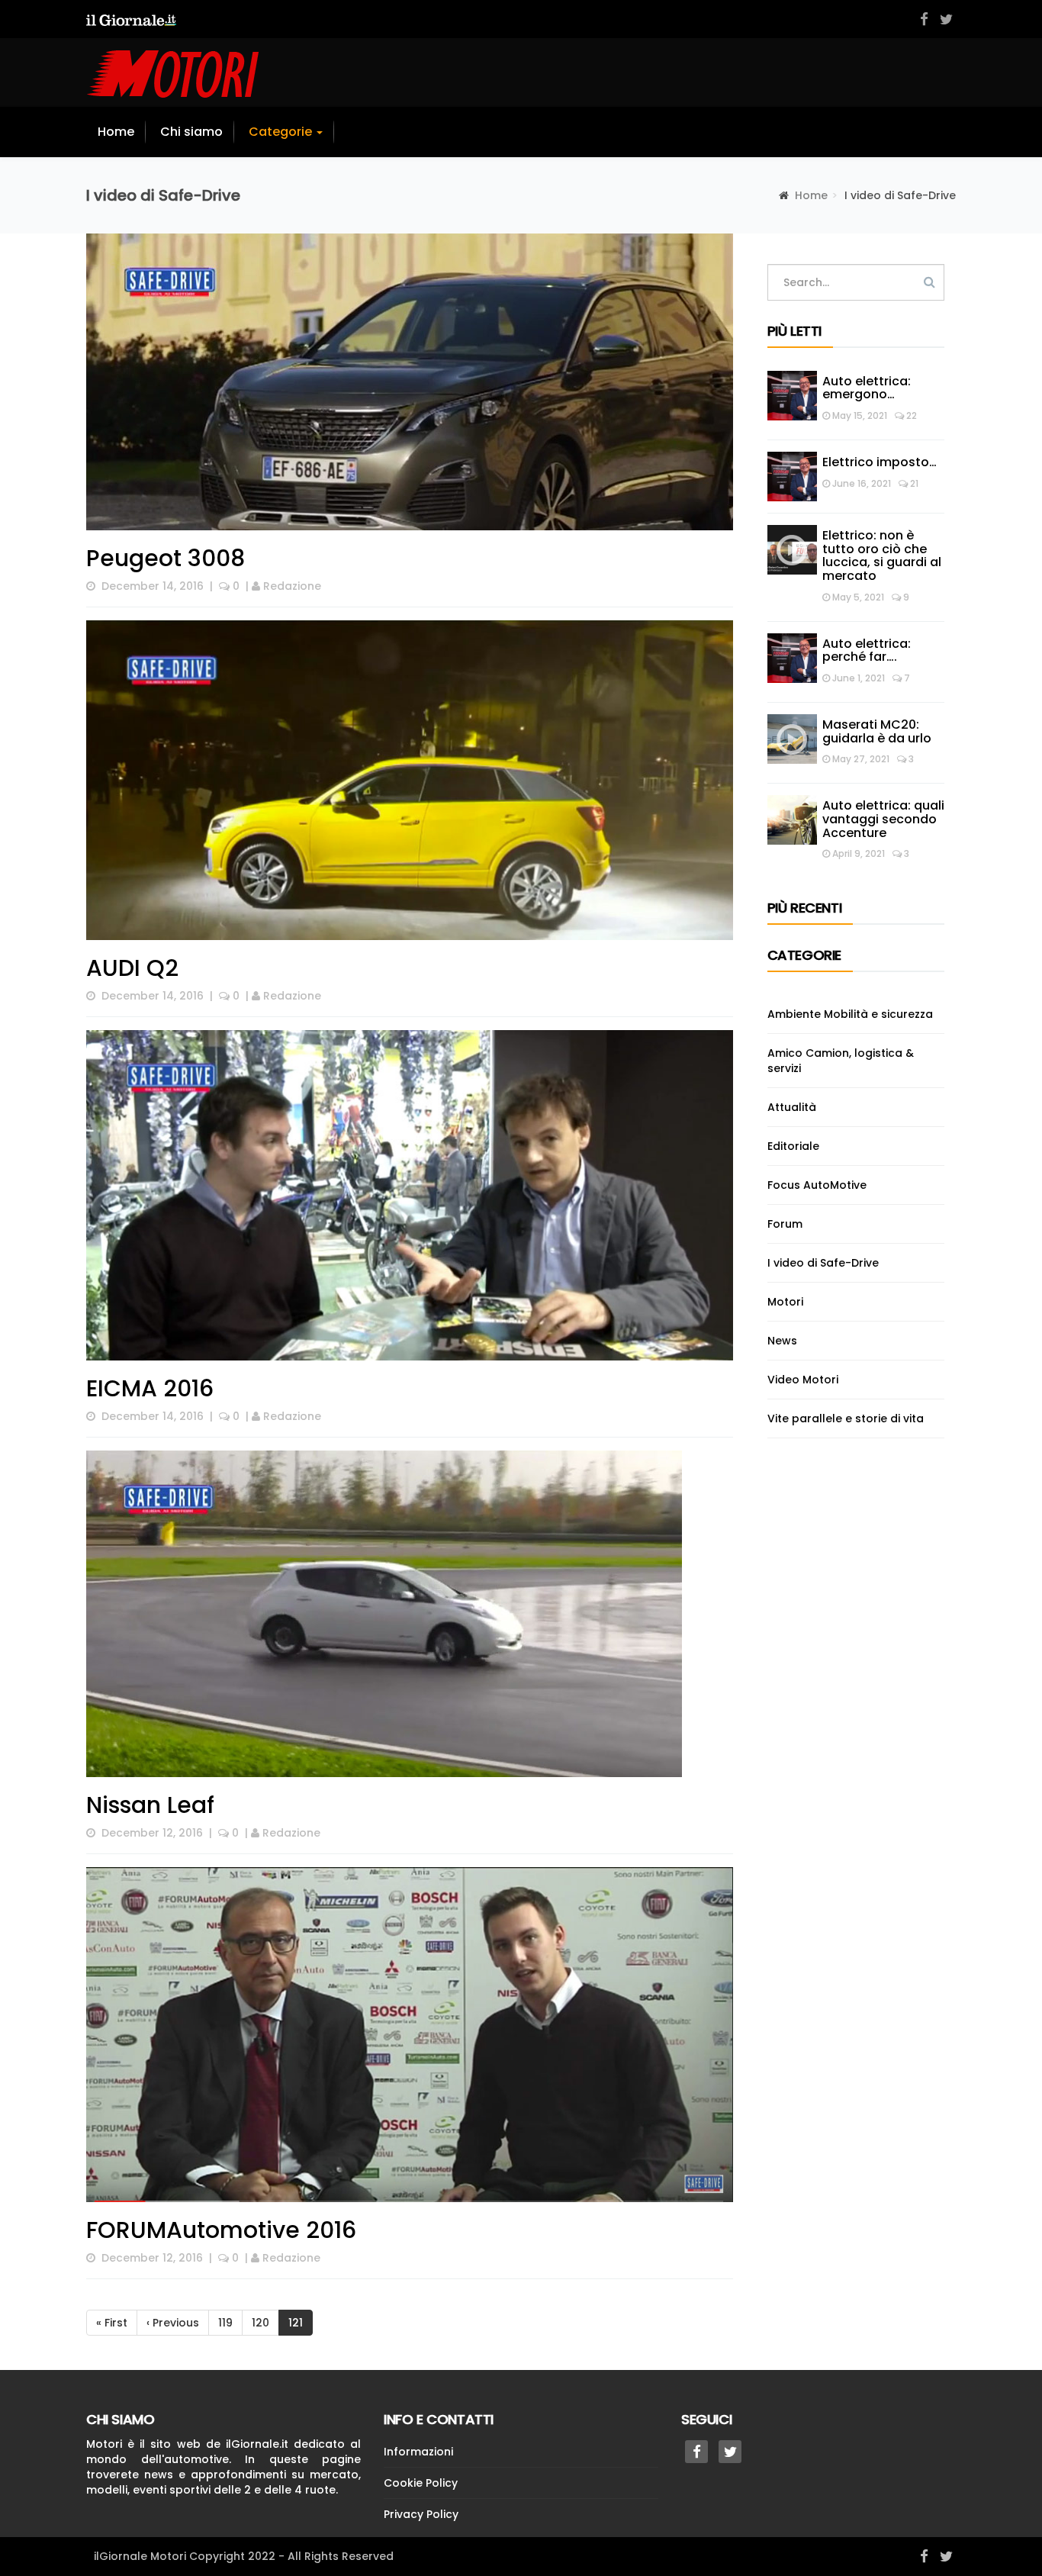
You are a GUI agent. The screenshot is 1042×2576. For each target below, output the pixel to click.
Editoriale (793, 1146)
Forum (785, 1224)
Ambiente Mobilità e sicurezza (850, 1014)
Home (116, 132)
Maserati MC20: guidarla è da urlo (878, 731)
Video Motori (803, 1380)
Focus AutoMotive (817, 1185)
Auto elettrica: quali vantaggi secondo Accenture (883, 819)
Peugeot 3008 (166, 558)
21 (913, 483)
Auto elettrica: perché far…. (867, 650)
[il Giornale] (131, 19)
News (782, 1341)
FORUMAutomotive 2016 (221, 2230)
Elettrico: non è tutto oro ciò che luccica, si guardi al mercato (882, 555)
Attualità (792, 1107)
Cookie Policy (421, 2483)
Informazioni (418, 2452)
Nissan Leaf (150, 1805)
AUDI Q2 (132, 968)
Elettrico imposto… (880, 462)
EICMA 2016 (150, 1388)
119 (225, 2323)
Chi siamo (191, 132)
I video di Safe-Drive (823, 1263)
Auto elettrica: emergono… (867, 388)
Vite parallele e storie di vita (846, 1418)
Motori (785, 1302)
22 (910, 415)
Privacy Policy (421, 2514)
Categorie (282, 132)
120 (260, 2323)
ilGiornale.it (257, 2444)
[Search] (929, 282)
